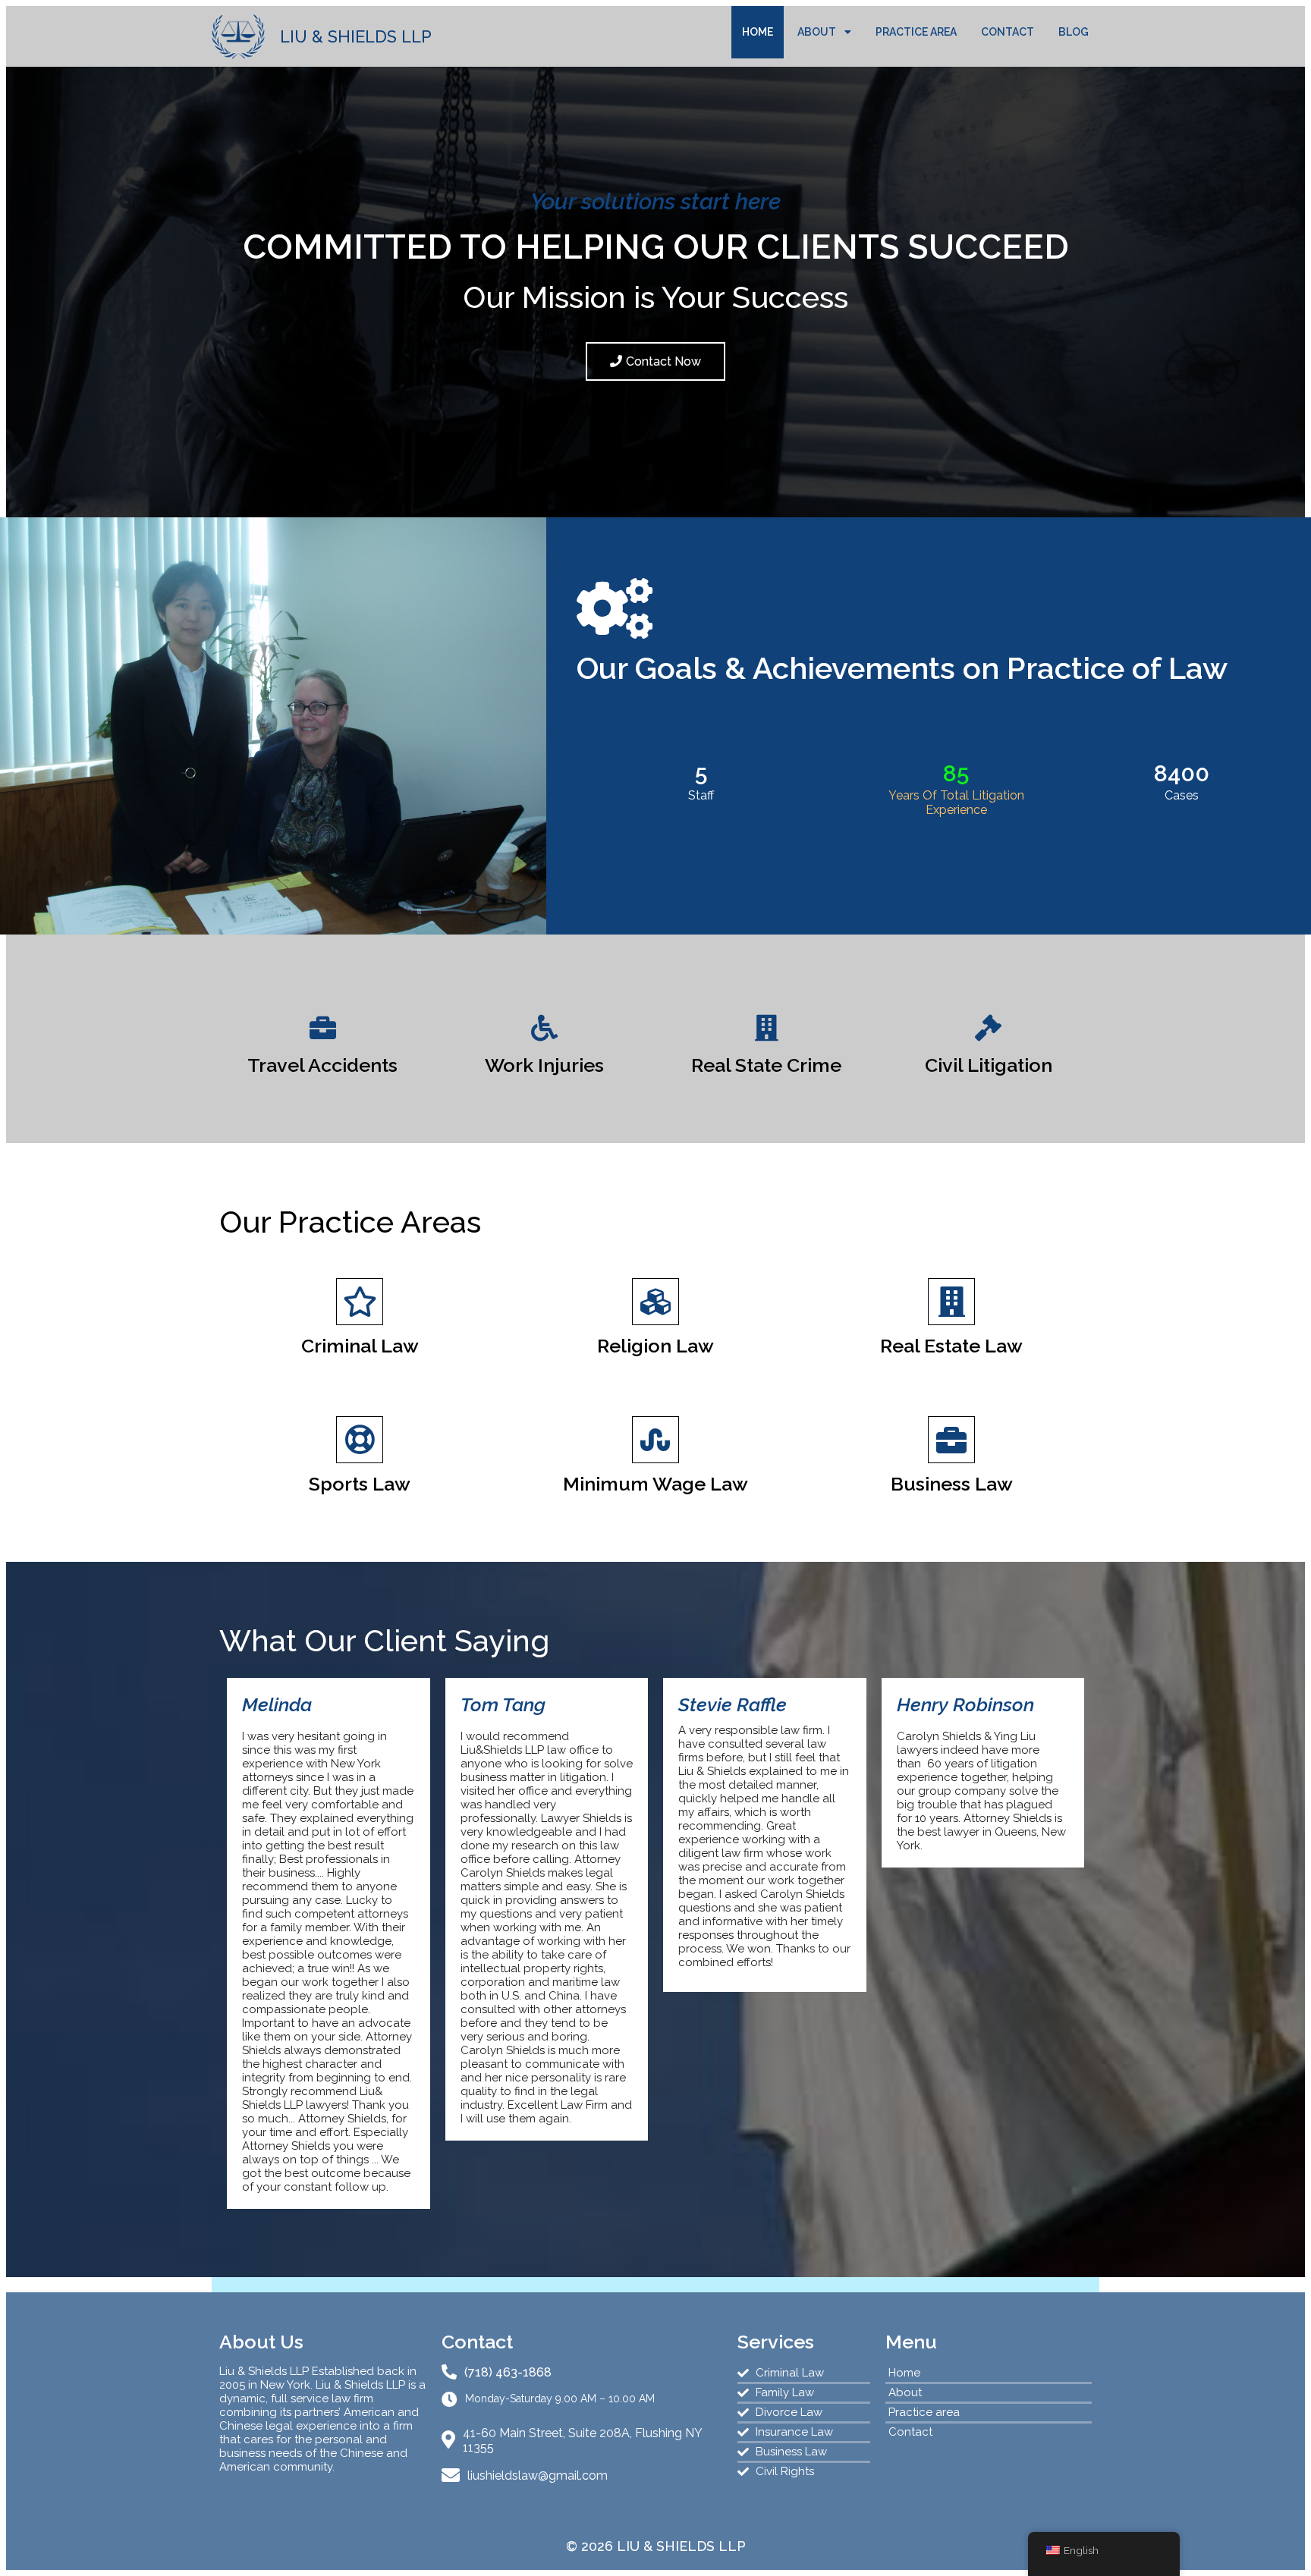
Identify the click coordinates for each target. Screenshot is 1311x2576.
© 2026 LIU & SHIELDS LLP (656, 2546)
